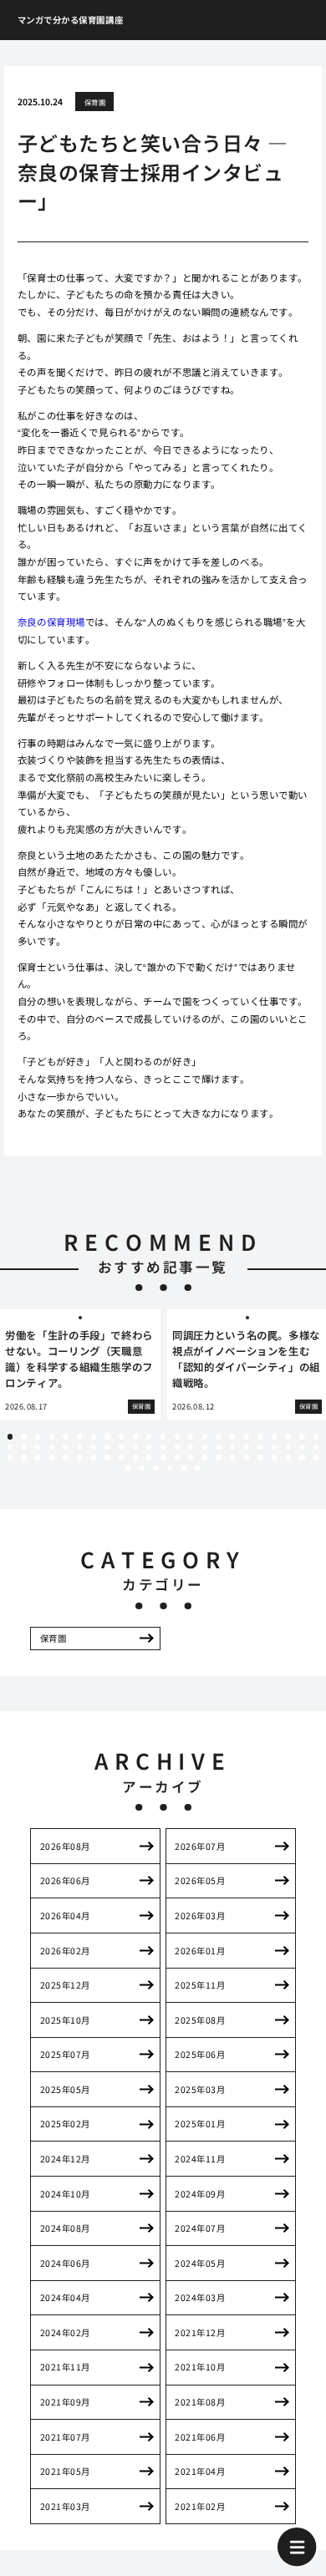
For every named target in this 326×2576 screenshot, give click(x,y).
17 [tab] (232, 1436)
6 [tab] (79, 1436)
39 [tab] (218, 1447)
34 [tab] (149, 1447)
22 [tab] (302, 1436)
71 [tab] (142, 1468)
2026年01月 (200, 1951)
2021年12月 (200, 2332)
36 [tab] (177, 1447)
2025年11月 (200, 1985)
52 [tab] (79, 1457)
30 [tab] (94, 1447)
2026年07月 (200, 1846)
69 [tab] (316, 1457)
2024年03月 (200, 2297)
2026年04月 (65, 1915)
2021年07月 (65, 2437)
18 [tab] (247, 1436)
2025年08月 (200, 2020)
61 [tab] (205, 1457)
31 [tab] (107, 1447)
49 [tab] (38, 1457)
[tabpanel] (80, 1365)
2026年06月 (65, 1880)
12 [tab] (163, 1436)
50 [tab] (52, 1457)
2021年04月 (200, 2471)
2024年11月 (200, 2159)
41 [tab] (247, 1447)
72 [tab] (156, 1468)
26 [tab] (38, 1447)
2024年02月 (65, 2332)
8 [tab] (107, 1436)
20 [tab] (274, 1436)
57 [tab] (149, 1457)
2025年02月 (65, 2124)
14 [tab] (191, 1436)
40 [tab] (232, 1447)
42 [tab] (260, 1447)
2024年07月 (200, 2228)
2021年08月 (200, 2402)
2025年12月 (65, 1985)
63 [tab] (232, 1457)
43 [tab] (274, 1447)
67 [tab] (288, 1457)
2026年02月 (65, 1951)
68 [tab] (302, 1457)
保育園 (95, 102)
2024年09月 (200, 2194)
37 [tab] (191, 1447)
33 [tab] (135, 1447)
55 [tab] (121, 1457)
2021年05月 (65, 2471)
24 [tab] (10, 1447)
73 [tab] (170, 1468)
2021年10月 (200, 2367)
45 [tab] (302, 1447)
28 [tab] (65, 1447)
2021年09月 (65, 2402)
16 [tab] (218, 1436)
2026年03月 (200, 1915)
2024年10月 (65, 2194)
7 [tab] (94, 1436)
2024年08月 (65, 2228)
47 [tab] (10, 1457)
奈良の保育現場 (51, 622)
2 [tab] (24, 1436)
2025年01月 (200, 2124)
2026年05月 (200, 1880)
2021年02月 (200, 2506)
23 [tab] (316, 1436)
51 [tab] (65, 1457)
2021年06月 (200, 2437)
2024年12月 (65, 2159)
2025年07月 (65, 2054)
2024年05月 (200, 2263)
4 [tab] (52, 1436)
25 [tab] (23, 1447)
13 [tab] (177, 1436)
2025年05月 (65, 2089)
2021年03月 (65, 2506)
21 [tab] (288, 1436)
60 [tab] (191, 1457)
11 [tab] (149, 1436)
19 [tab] (260, 1436)
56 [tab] (135, 1457)
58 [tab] (163, 1457)
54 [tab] (107, 1457)
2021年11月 (65, 2367)
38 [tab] (205, 1447)
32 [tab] (121, 1447)
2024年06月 (65, 2263)
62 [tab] (218, 1457)
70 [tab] (128, 1468)
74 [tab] (184, 1468)
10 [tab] (135, 1436)
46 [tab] (316, 1447)
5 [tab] (66, 1436)
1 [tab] (10, 1436)
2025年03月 (200, 2089)
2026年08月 (65, 1846)
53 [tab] (94, 1457)
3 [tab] (38, 1436)
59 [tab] (177, 1457)
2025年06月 (200, 2054)
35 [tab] (163, 1447)
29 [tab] (79, 1447)
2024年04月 (65, 2297)
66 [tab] (274, 1457)
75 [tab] (197, 1468)
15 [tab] (205, 1436)
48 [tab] (23, 1457)
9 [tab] (121, 1436)
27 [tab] (52, 1447)
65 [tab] (260, 1457)
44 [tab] (288, 1447)
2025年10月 (65, 2020)
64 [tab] (247, 1457)
